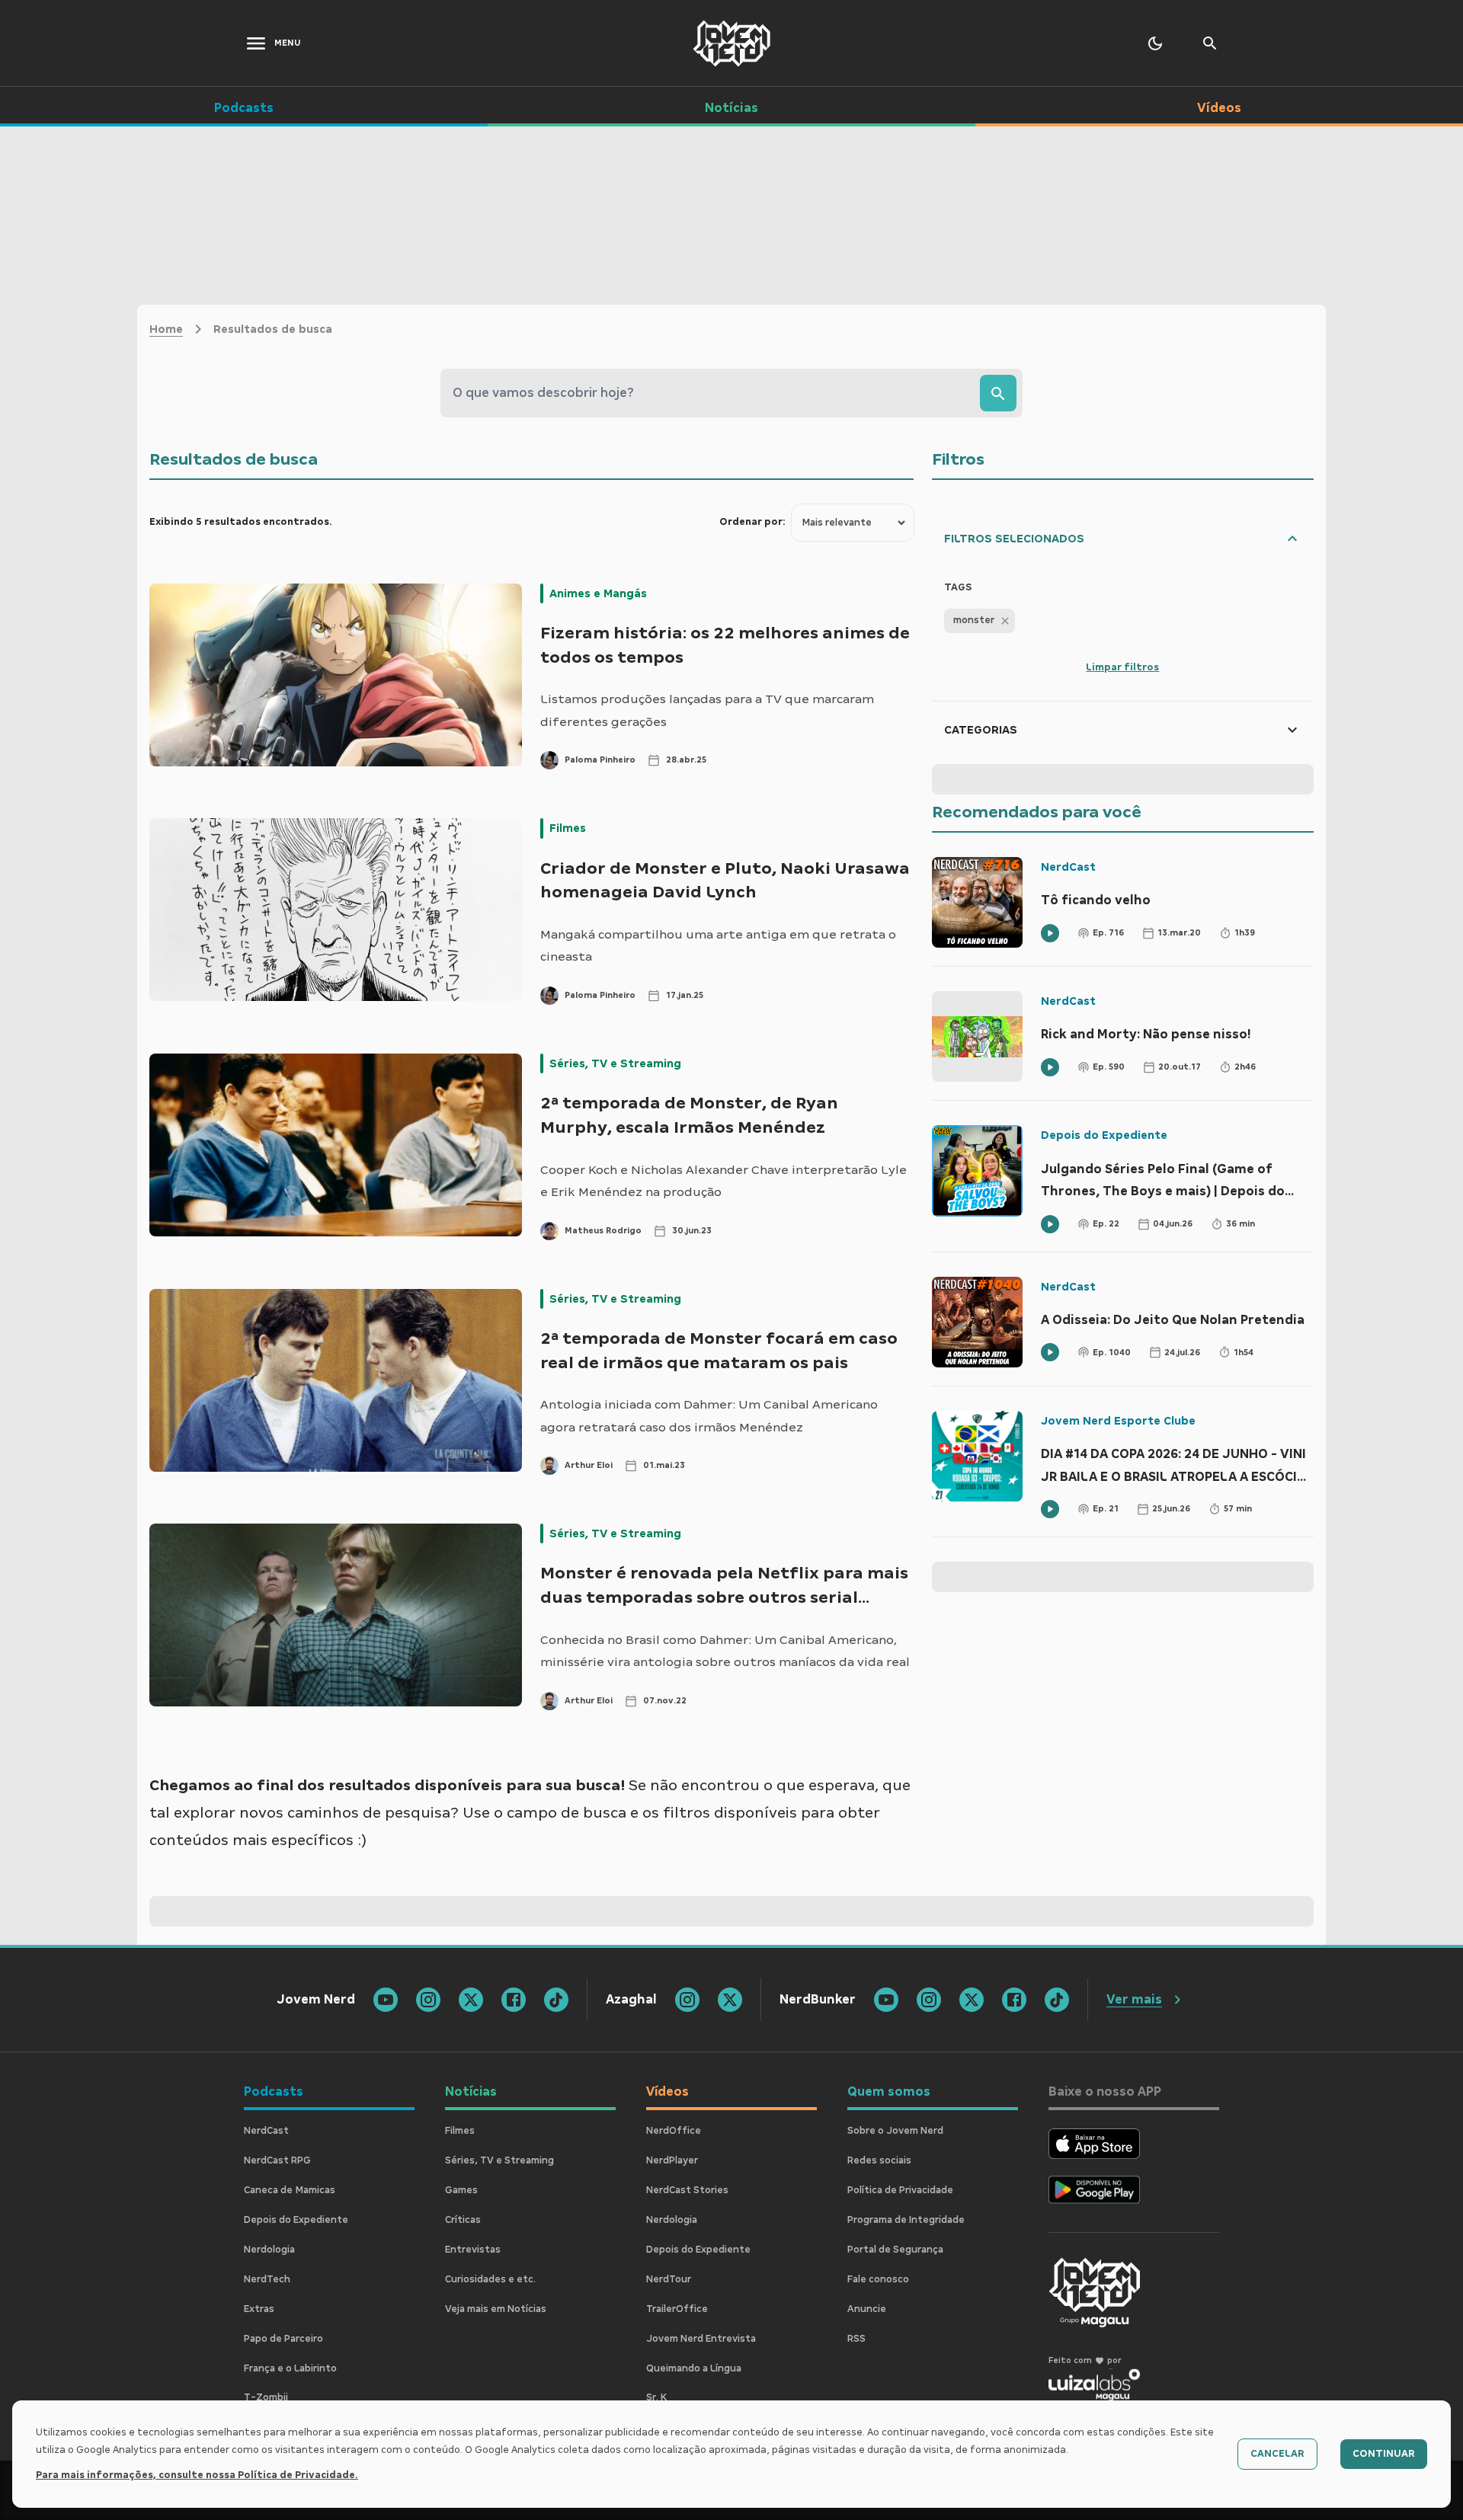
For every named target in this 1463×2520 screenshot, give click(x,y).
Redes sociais (879, 2160)
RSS (856, 2339)
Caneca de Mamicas (290, 2190)
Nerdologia (269, 2250)
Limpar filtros (1122, 667)
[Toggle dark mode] (1155, 43)
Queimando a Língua (694, 2368)
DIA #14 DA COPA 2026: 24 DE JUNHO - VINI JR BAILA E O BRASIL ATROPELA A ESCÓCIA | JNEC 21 (1176, 1467)
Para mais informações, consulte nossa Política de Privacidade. (197, 2475)
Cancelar (1277, 2454)
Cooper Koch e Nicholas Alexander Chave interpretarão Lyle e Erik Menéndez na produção (723, 1181)
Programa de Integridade (906, 2220)
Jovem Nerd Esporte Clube (1118, 1421)
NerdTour (669, 2279)
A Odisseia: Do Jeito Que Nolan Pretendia (1173, 1320)
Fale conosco (878, 2279)
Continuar (1384, 2454)
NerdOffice (674, 2131)
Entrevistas (473, 2250)
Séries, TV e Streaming (615, 1063)
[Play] (1050, 933)
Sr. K (656, 2397)
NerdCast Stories (687, 2190)
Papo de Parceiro (283, 2339)
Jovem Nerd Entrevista (701, 2339)
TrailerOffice (677, 2309)
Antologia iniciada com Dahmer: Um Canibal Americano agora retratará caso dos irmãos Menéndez (709, 1416)
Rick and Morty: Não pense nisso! (1146, 1034)
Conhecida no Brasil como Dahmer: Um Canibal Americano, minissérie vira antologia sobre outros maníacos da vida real (725, 1651)
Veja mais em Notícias (496, 2309)
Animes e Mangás (598, 593)
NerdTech (267, 2279)
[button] (980, 621)
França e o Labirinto (290, 2368)
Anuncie (867, 2309)
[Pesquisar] (998, 393)
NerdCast (1068, 867)
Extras (259, 2309)
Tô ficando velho (1096, 900)
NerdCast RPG (277, 2160)
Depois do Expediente (1104, 1135)
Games (461, 2190)
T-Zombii (266, 2397)
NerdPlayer (672, 2160)
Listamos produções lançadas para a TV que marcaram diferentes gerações (707, 710)
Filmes (568, 828)
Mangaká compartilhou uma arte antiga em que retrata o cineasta (718, 946)
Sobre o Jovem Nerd (895, 2131)
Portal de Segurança (895, 2250)
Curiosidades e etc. (490, 2279)
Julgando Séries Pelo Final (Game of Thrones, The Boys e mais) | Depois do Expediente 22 (1163, 1182)
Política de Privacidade (900, 2190)
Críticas (463, 2220)
